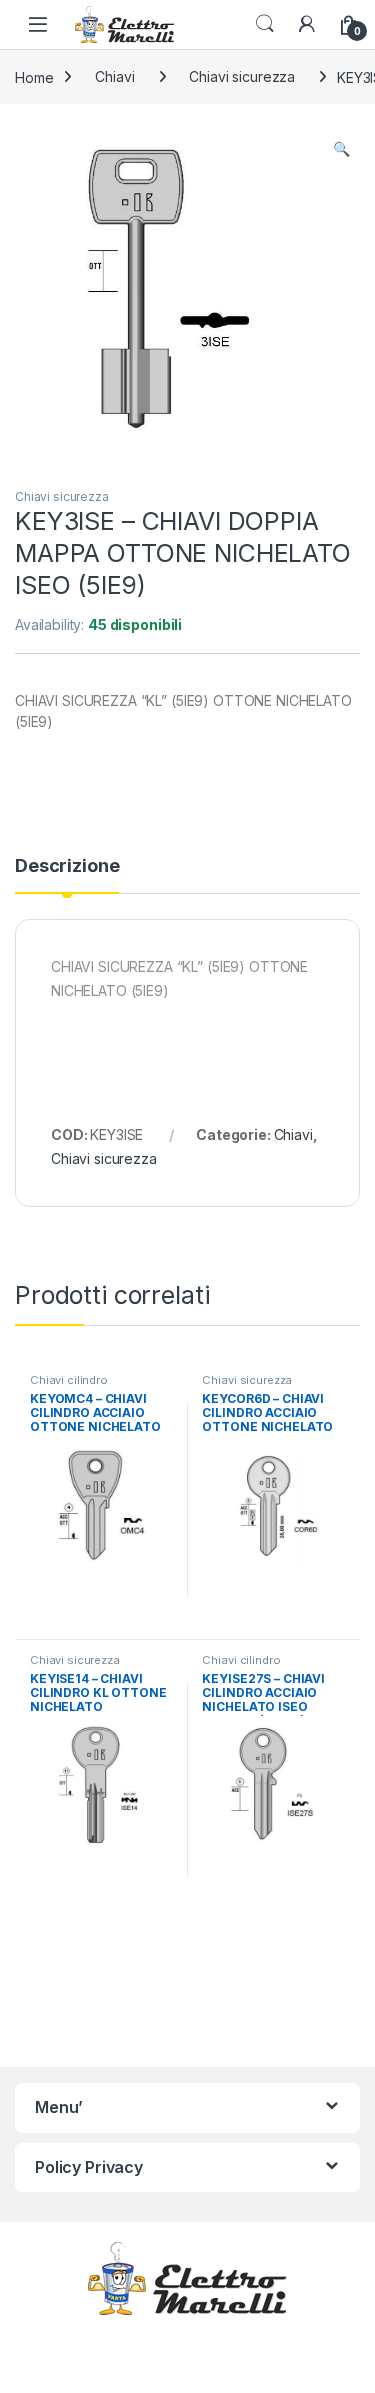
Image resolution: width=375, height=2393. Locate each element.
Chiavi (114, 76)
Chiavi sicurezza (242, 76)
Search (265, 24)
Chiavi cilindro (69, 1380)
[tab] (67, 875)
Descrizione (67, 866)
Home (34, 76)
